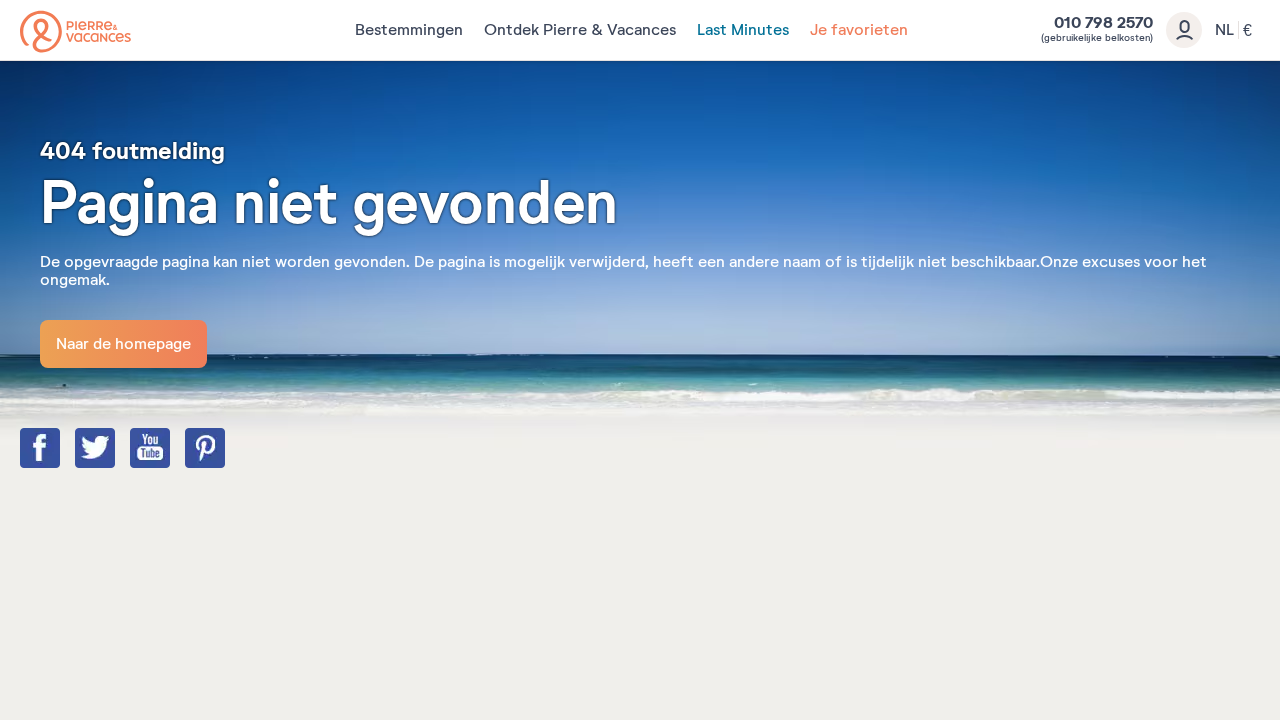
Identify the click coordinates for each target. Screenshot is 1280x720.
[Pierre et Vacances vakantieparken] (75, 31)
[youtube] (170, 450)
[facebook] (60, 450)
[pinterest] (225, 450)
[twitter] (115, 450)
